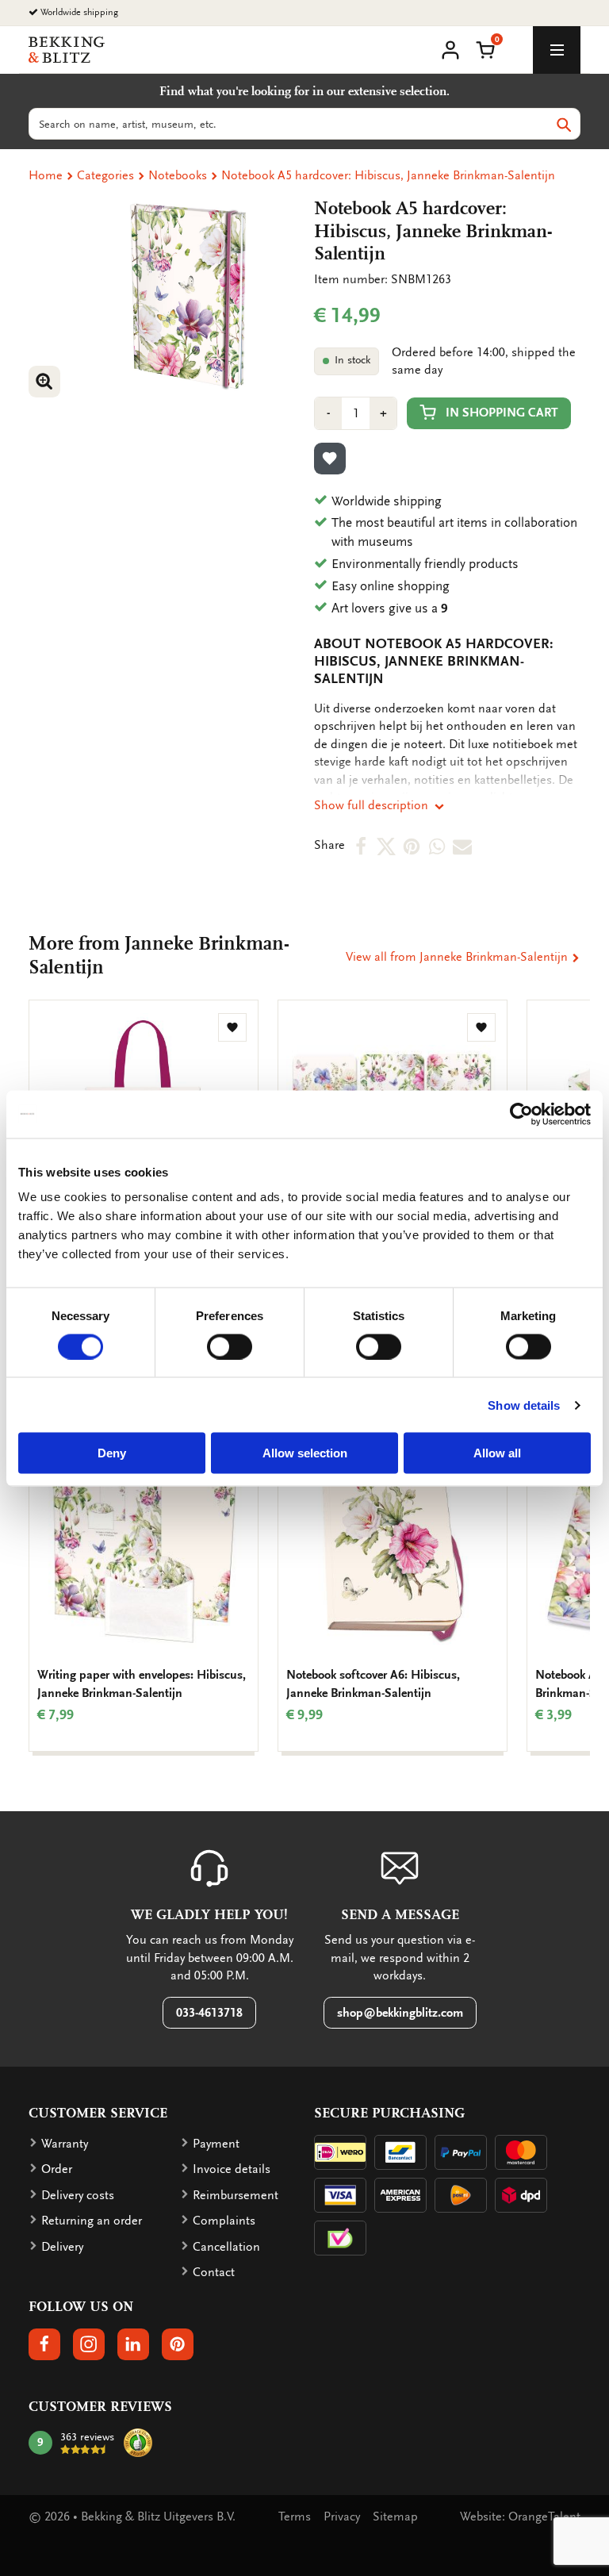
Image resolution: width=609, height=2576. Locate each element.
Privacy (342, 2516)
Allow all (497, 1453)
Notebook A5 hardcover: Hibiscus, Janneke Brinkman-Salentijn (388, 175)
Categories (105, 175)
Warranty (65, 2144)
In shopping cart (502, 413)
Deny (112, 1453)
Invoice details (232, 2169)
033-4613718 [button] (209, 2013)
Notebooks (178, 175)
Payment (216, 2144)
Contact (214, 2272)
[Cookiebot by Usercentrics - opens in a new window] (521, 1114)
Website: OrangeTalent (520, 2516)
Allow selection (305, 1453)
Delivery (62, 2247)
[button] (485, 48)
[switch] (230, 1346)
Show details (524, 1405)
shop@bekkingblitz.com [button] (400, 2013)
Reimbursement (236, 2195)
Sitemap (395, 2516)
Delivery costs (78, 2195)
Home (46, 175)
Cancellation (226, 2247)
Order (57, 2169)
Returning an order (92, 2221)
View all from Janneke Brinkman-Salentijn (458, 957)
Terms (295, 2516)
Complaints (224, 2221)
